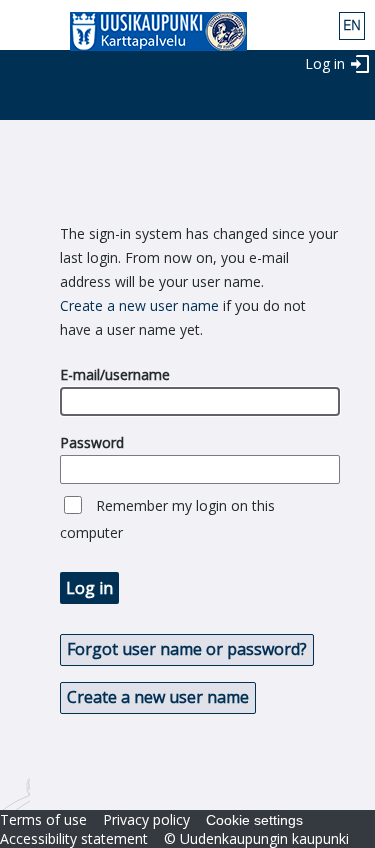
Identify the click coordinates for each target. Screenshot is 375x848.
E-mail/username (115, 374)
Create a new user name (139, 305)
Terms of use (43, 819)
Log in (325, 63)
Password (92, 442)
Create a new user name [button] (158, 697)
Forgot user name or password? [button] (187, 649)
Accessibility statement (74, 838)
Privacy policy (146, 819)
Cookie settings (254, 820)
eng (352, 26)
